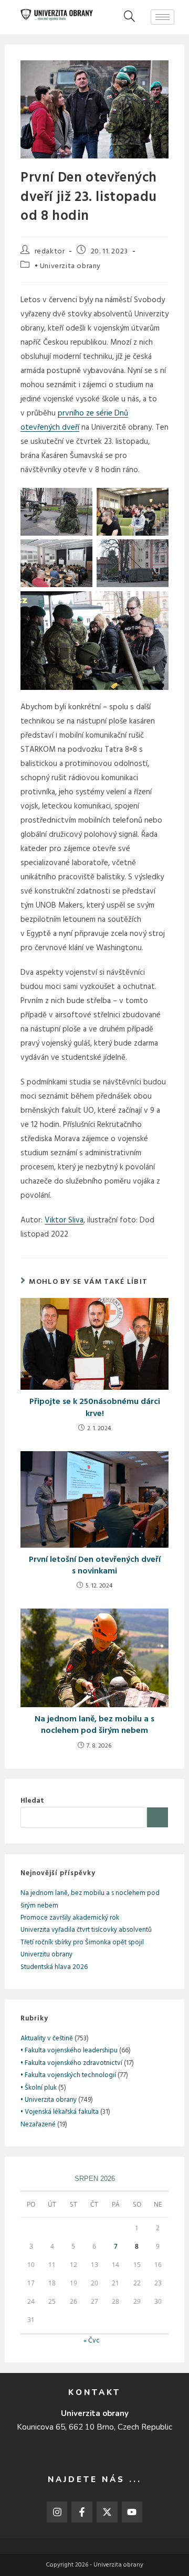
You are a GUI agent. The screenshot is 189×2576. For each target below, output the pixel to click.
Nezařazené (38, 2125)
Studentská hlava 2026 (54, 1967)
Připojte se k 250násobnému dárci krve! (95, 1408)
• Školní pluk (39, 2088)
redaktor (50, 252)
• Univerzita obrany (68, 266)
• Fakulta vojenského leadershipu (69, 2051)
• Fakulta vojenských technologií (68, 2075)
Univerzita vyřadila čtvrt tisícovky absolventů (86, 1930)
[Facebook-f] (82, 2512)
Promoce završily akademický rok (70, 1918)
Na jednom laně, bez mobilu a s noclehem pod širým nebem (94, 1725)
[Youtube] (132, 2512)
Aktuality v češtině (47, 2039)
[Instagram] (57, 2512)
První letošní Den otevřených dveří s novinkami (95, 1566)
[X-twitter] (107, 2512)
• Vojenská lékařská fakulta (60, 2112)
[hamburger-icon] (162, 17)
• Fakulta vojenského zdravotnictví (71, 2063)
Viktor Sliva (64, 1220)
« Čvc (92, 2341)
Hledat (32, 1801)
